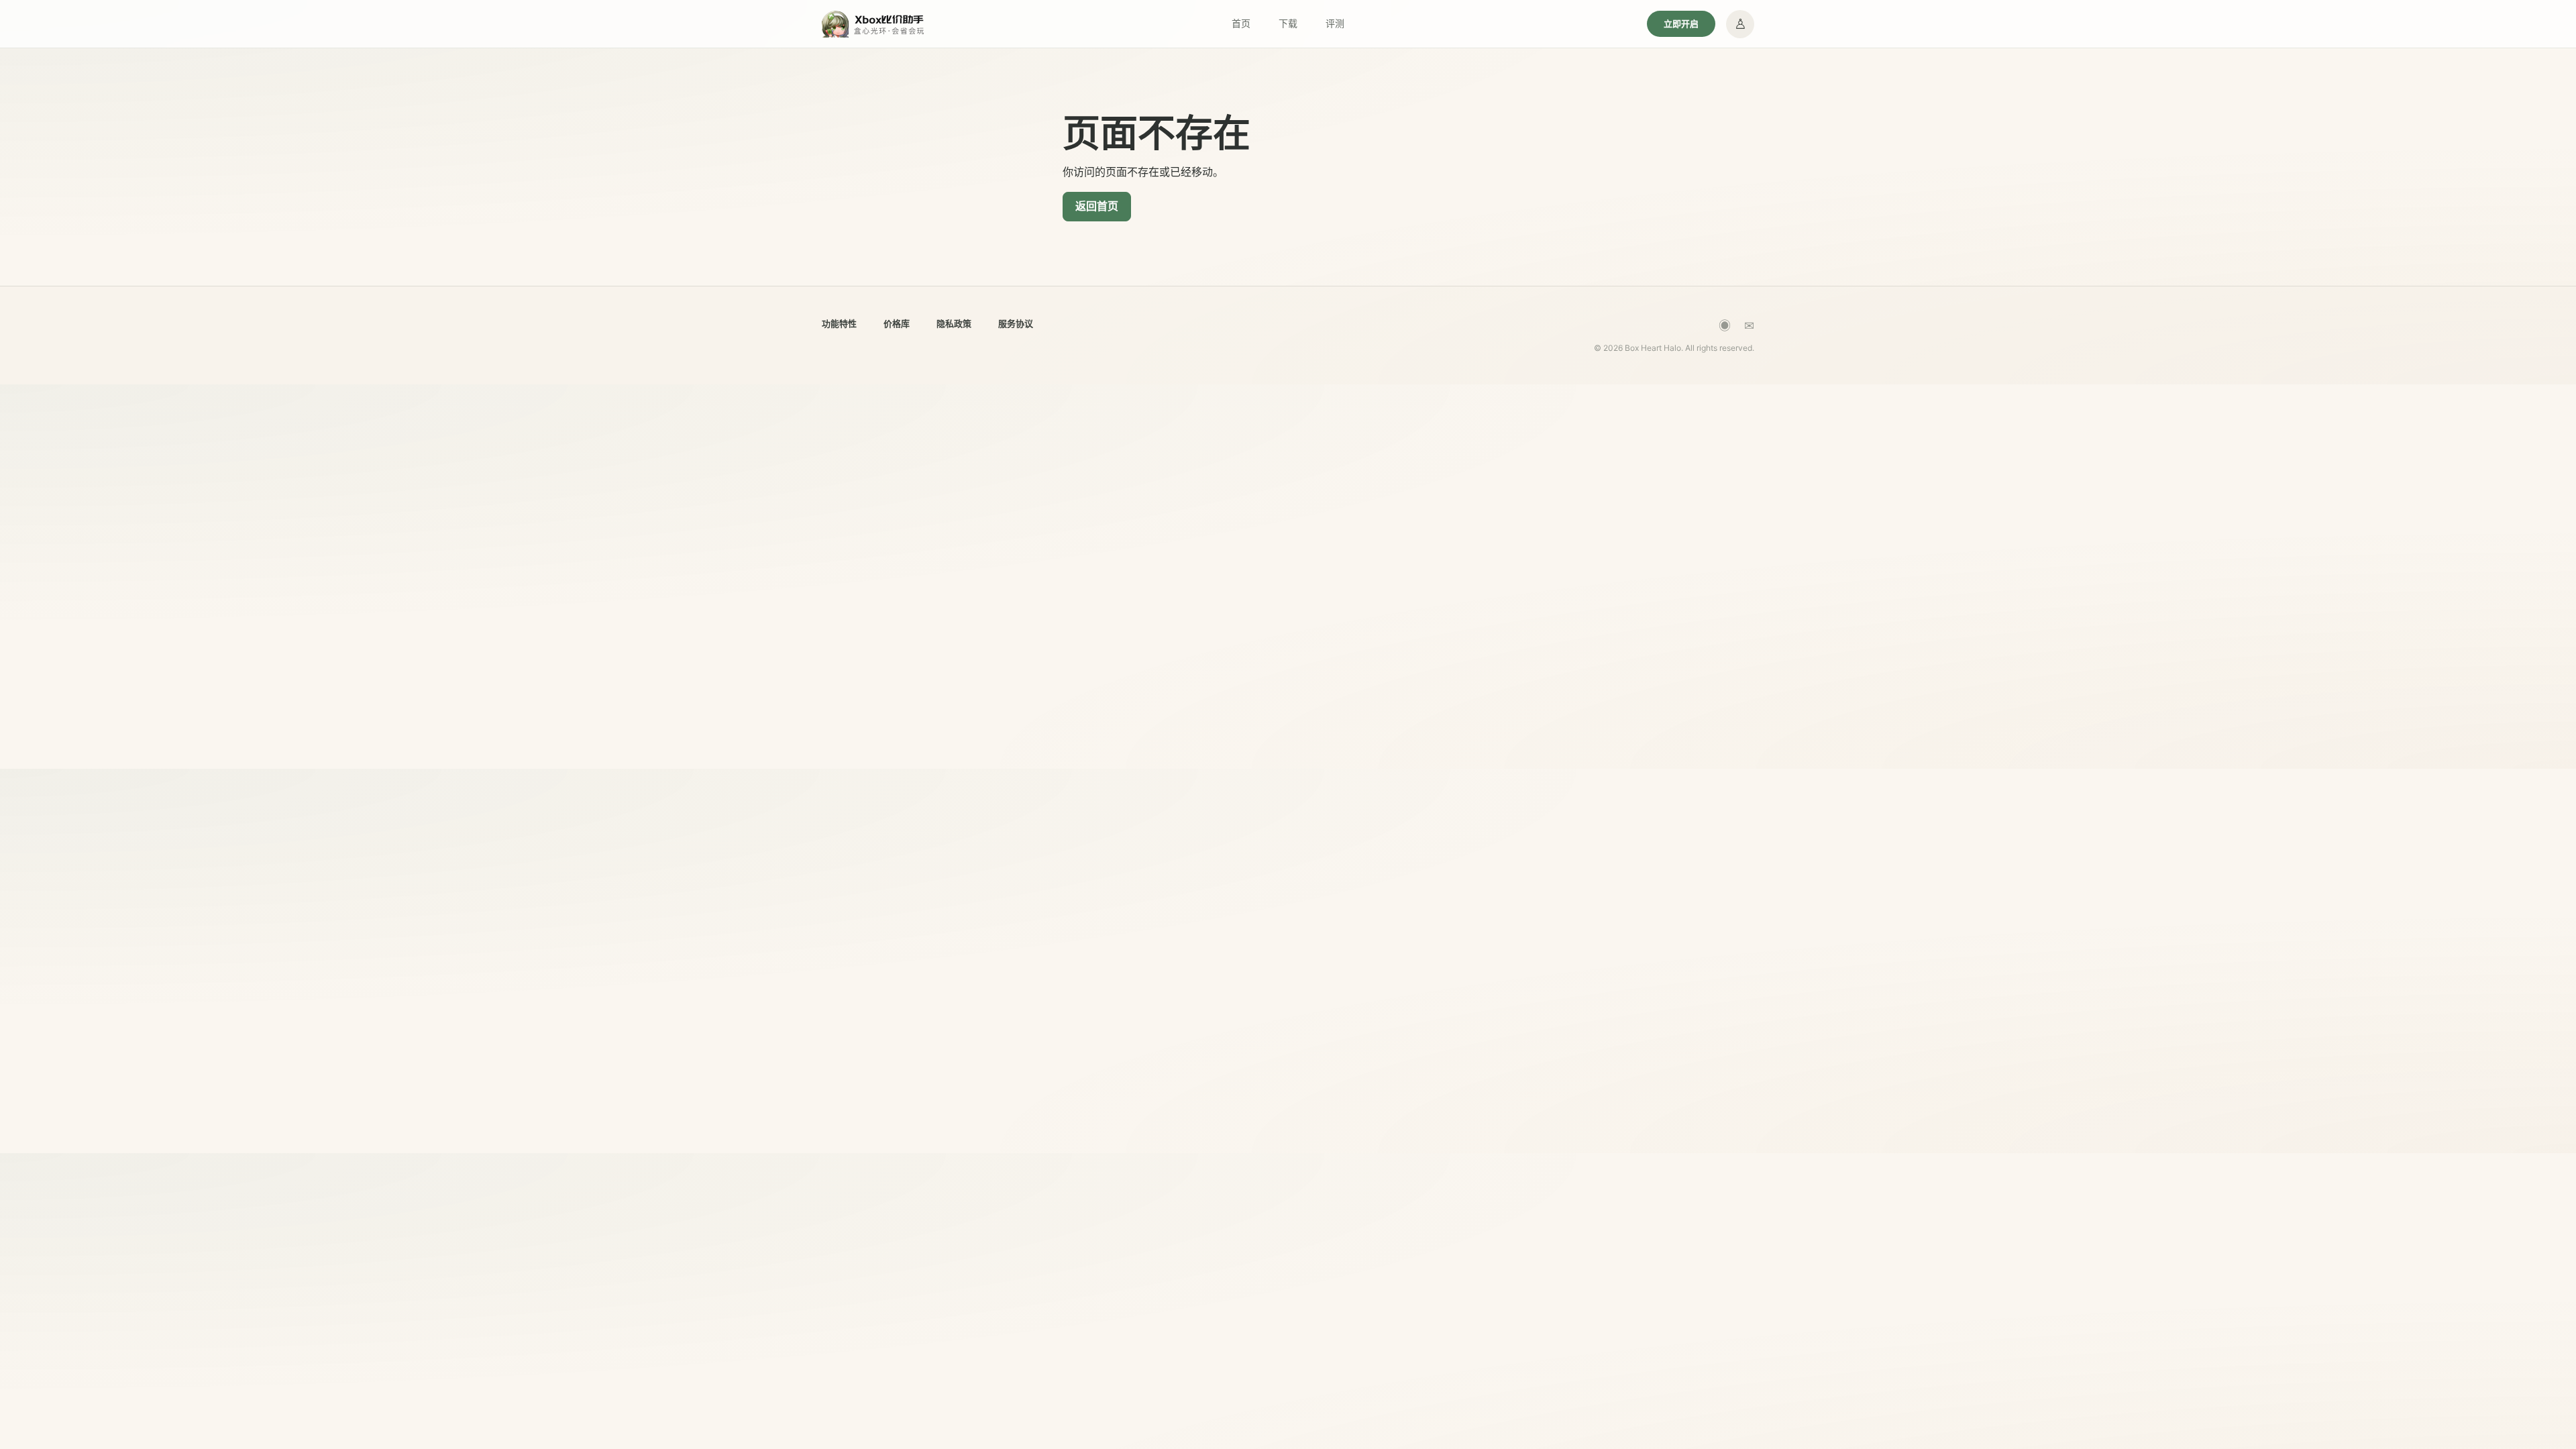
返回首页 (1097, 206)
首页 (1241, 23)
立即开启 (1681, 23)
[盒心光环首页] (874, 24)
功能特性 (839, 323)
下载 (1288, 23)
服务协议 (1016, 323)
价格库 (897, 323)
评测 (1335, 23)
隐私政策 (954, 323)
